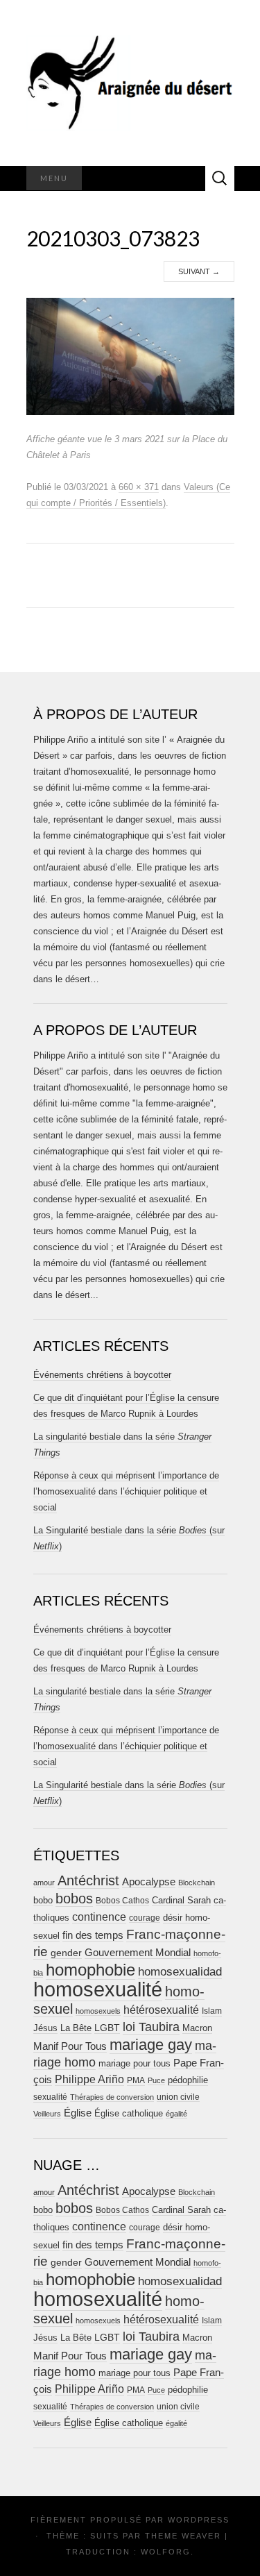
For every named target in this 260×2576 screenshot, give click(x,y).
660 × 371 (139, 487)
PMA (136, 2080)
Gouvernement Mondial (138, 1952)
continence (99, 1917)
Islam (212, 2011)
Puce (156, 2080)
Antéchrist (88, 1880)
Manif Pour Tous (70, 2046)
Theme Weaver (183, 2536)
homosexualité (98, 1989)
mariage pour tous (135, 2063)
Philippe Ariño (89, 2079)
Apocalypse (149, 1882)
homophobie (90, 1970)
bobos (74, 1899)
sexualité (50, 2097)
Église (78, 2113)
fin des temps (93, 1935)
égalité (176, 2114)
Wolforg (166, 2552)
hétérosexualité (161, 2010)
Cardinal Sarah (181, 1900)
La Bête (76, 2028)
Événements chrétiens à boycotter (102, 1375)
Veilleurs (47, 2114)
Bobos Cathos (122, 1901)
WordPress (199, 2520)
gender (66, 1953)
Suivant (199, 271)
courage (145, 1918)
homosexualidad (180, 1972)
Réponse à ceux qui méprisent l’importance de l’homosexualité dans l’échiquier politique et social (126, 1491)
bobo (43, 1900)
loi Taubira (151, 2027)
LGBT (107, 2028)
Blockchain (197, 1883)
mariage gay (151, 2045)
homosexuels (98, 2011)
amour (44, 1883)
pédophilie (188, 2080)
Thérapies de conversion (112, 2097)
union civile (178, 2097)
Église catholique (129, 2113)
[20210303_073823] (130, 356)
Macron (197, 2028)
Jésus (45, 2028)
